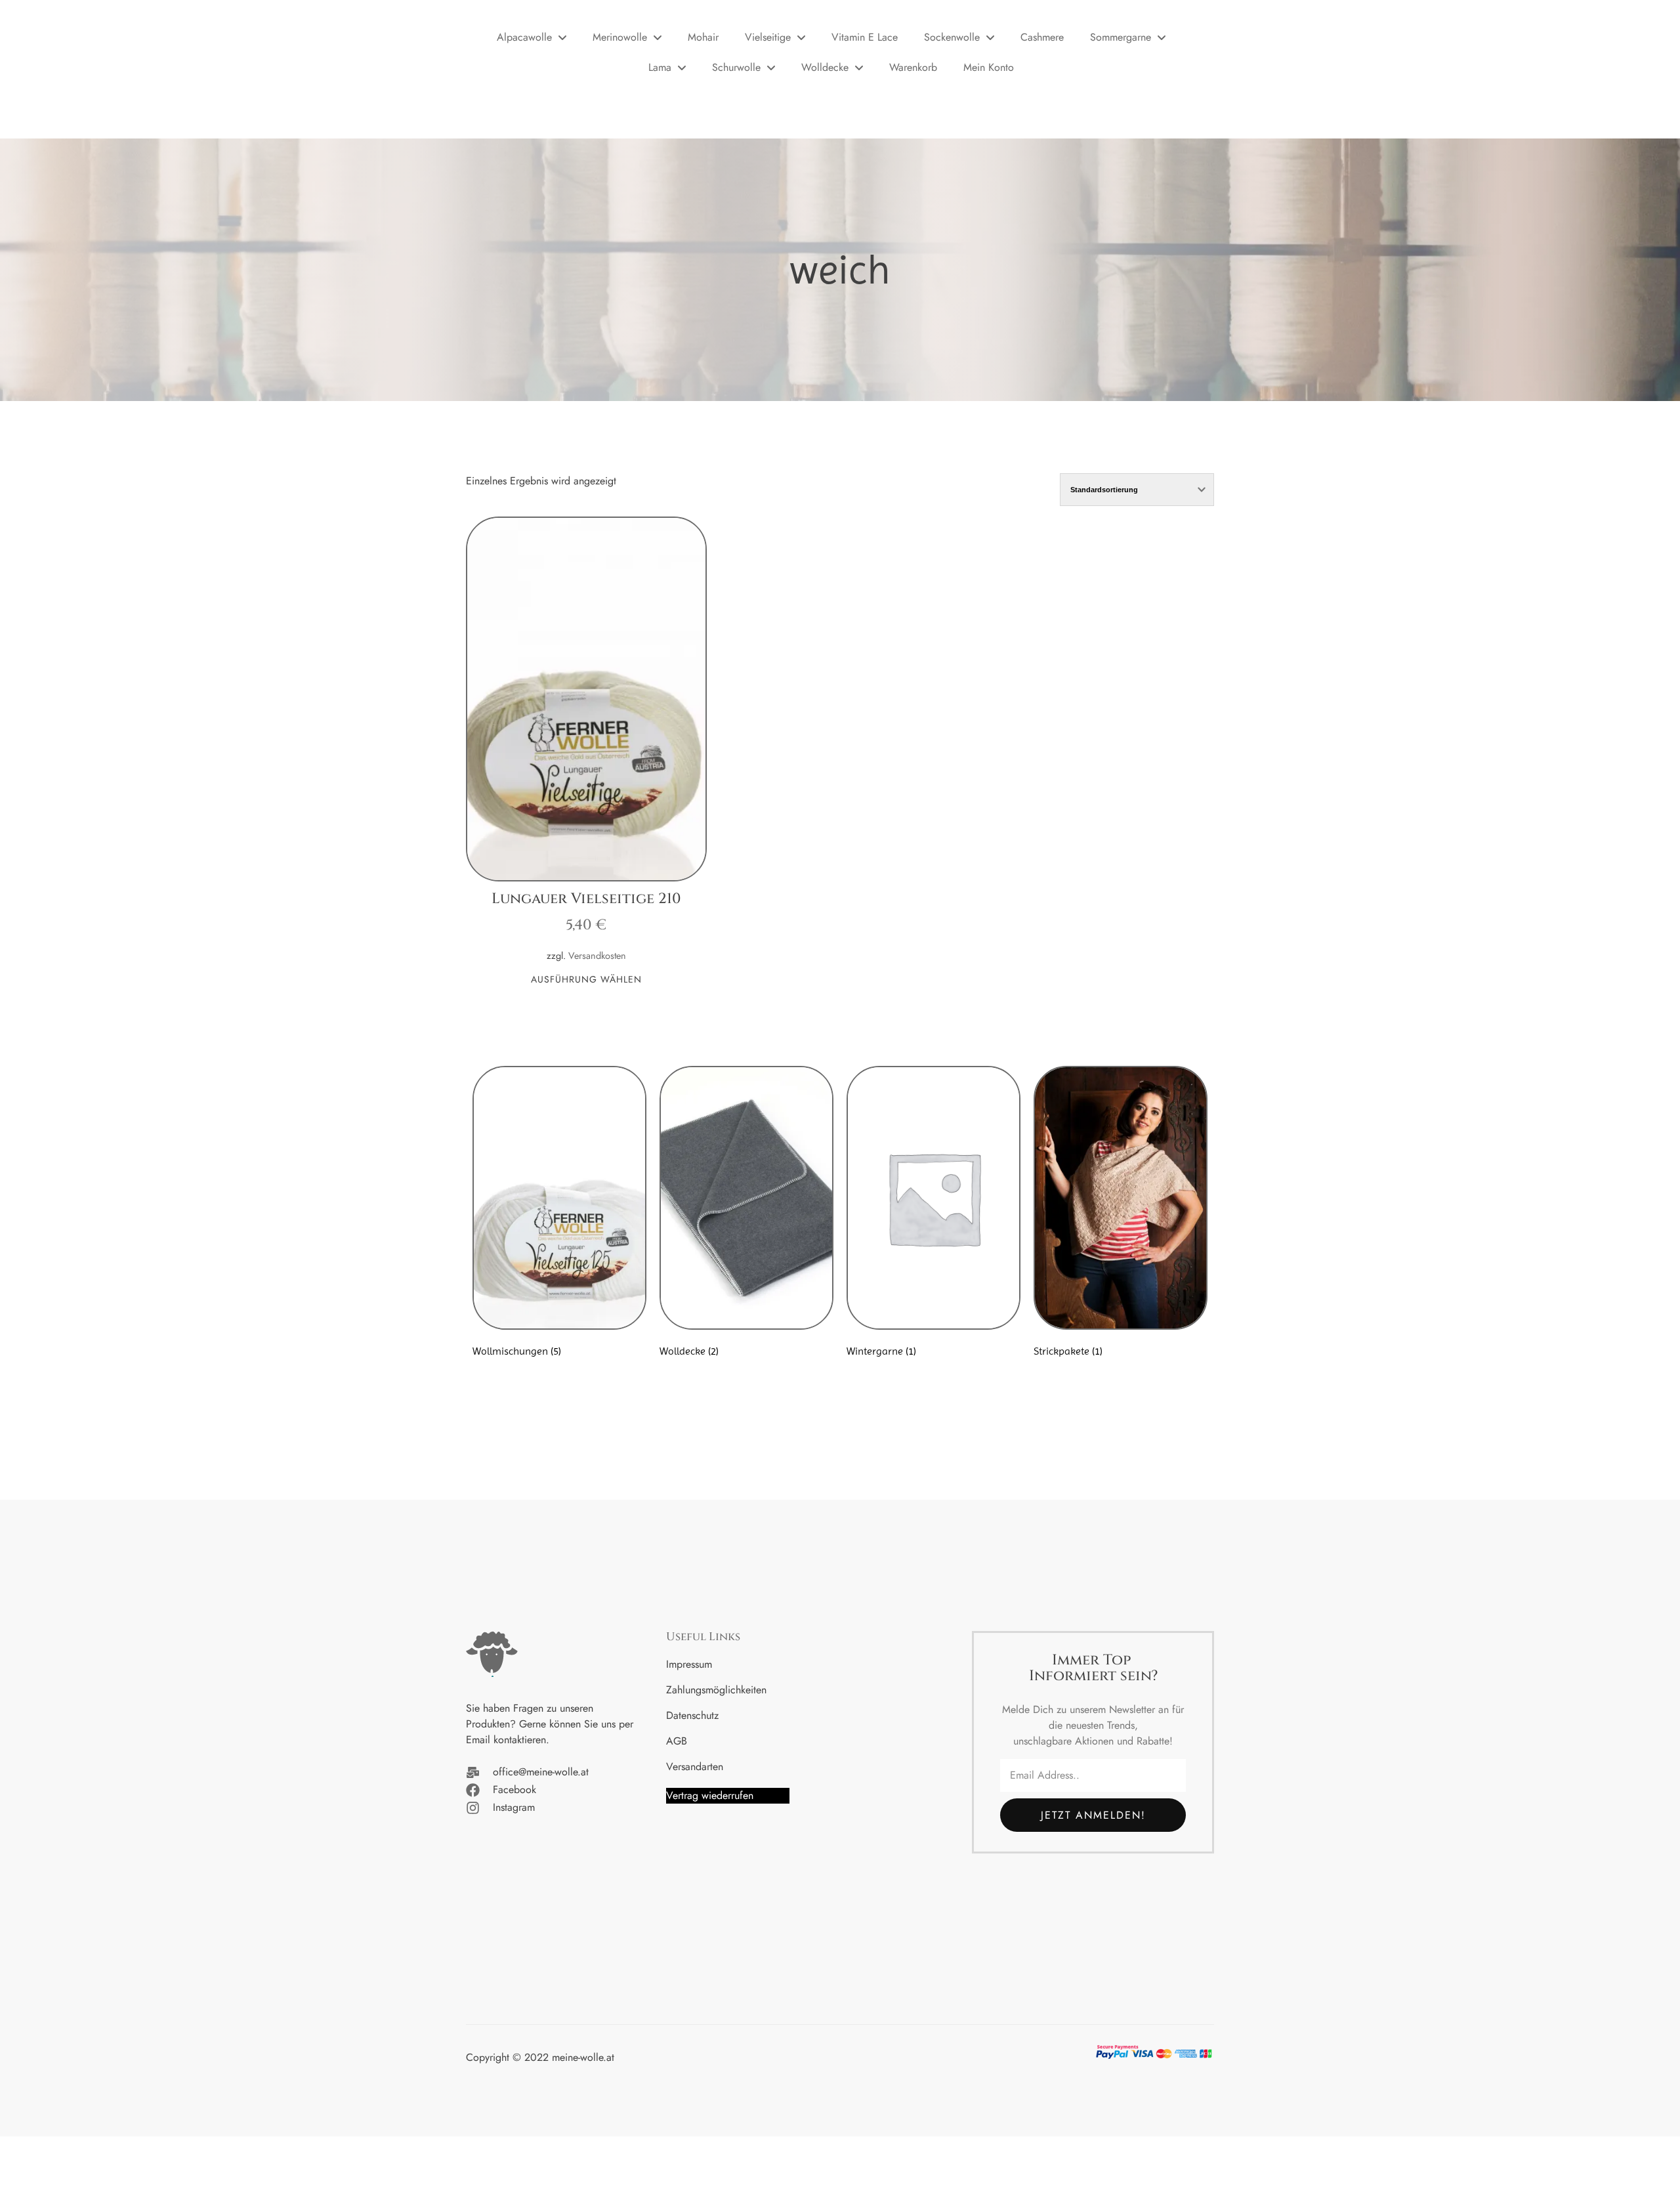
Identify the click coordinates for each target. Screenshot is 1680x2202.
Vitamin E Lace (865, 37)
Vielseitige (768, 37)
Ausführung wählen (586, 980)
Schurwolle (736, 67)
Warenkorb (913, 67)
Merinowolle (620, 37)
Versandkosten (597, 956)
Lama (660, 67)
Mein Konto (989, 67)
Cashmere (1042, 37)
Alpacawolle (524, 37)
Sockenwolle (952, 37)
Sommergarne (1121, 37)
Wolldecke (825, 67)
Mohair (703, 37)
